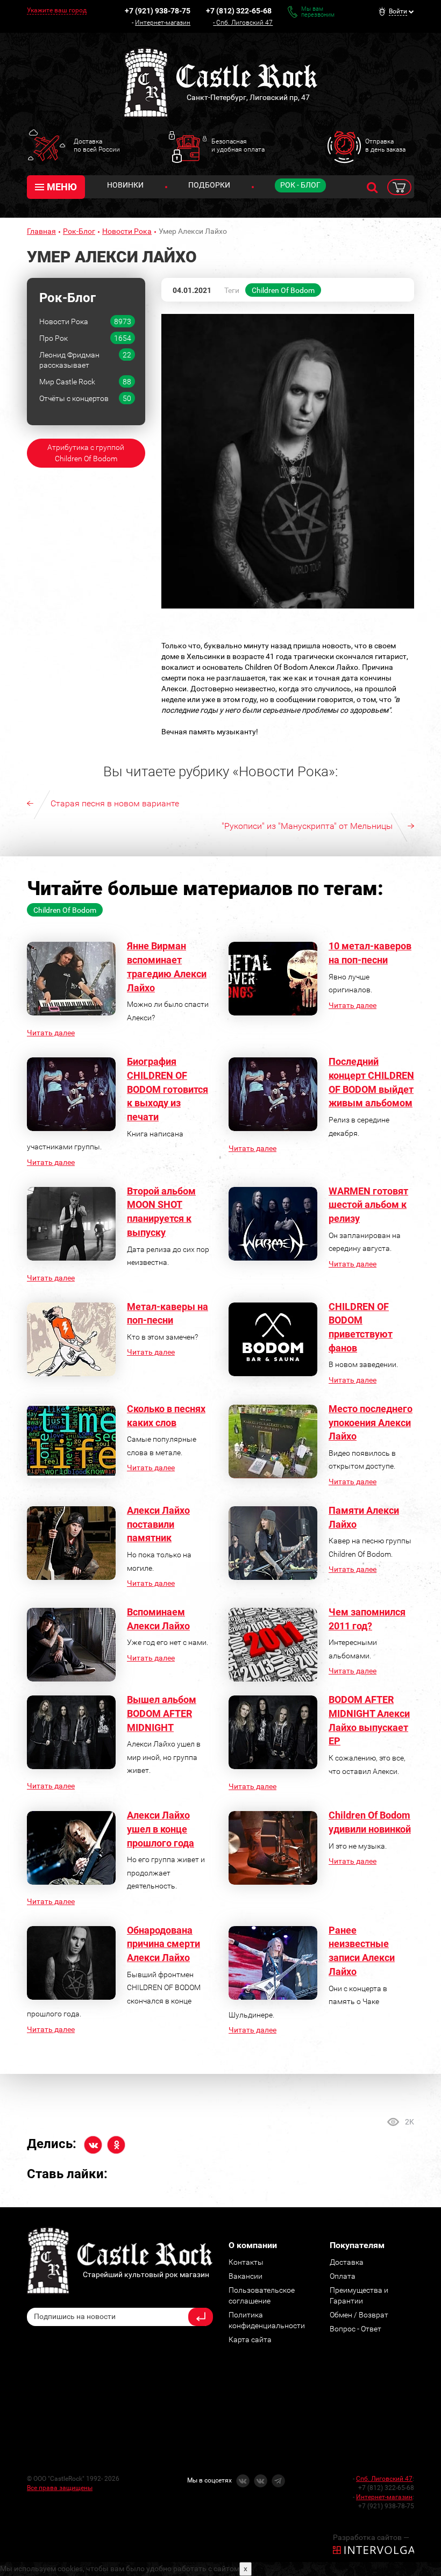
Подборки (209, 185)
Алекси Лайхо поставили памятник (158, 1524)
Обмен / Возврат (359, 2315)
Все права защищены (60, 2488)
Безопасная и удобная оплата (238, 145)
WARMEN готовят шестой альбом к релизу (368, 1205)
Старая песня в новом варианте (115, 803)
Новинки (125, 185)
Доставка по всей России (97, 145)
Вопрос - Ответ (355, 2329)
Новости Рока (127, 231)
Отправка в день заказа (385, 145)
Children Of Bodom (283, 290)
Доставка (347, 2262)
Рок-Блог (79, 231)
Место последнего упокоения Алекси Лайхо (371, 1422)
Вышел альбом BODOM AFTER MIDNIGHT (162, 1713)
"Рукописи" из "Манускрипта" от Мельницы (307, 826)
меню (62, 187)
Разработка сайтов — (371, 2537)
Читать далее (51, 1033)
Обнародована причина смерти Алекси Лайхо (163, 1944)
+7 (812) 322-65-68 (239, 11)
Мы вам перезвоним (318, 12)
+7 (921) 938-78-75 (158, 11)
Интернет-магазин (163, 23)
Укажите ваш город (57, 10)
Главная (41, 231)
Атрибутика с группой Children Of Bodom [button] (86, 453)
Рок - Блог (300, 185)
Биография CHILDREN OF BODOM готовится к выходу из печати (168, 1089)
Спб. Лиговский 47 (244, 23)
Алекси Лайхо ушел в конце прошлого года (161, 1829)
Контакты (246, 2262)
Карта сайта (250, 2339)
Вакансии (246, 2276)
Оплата (343, 2276)
